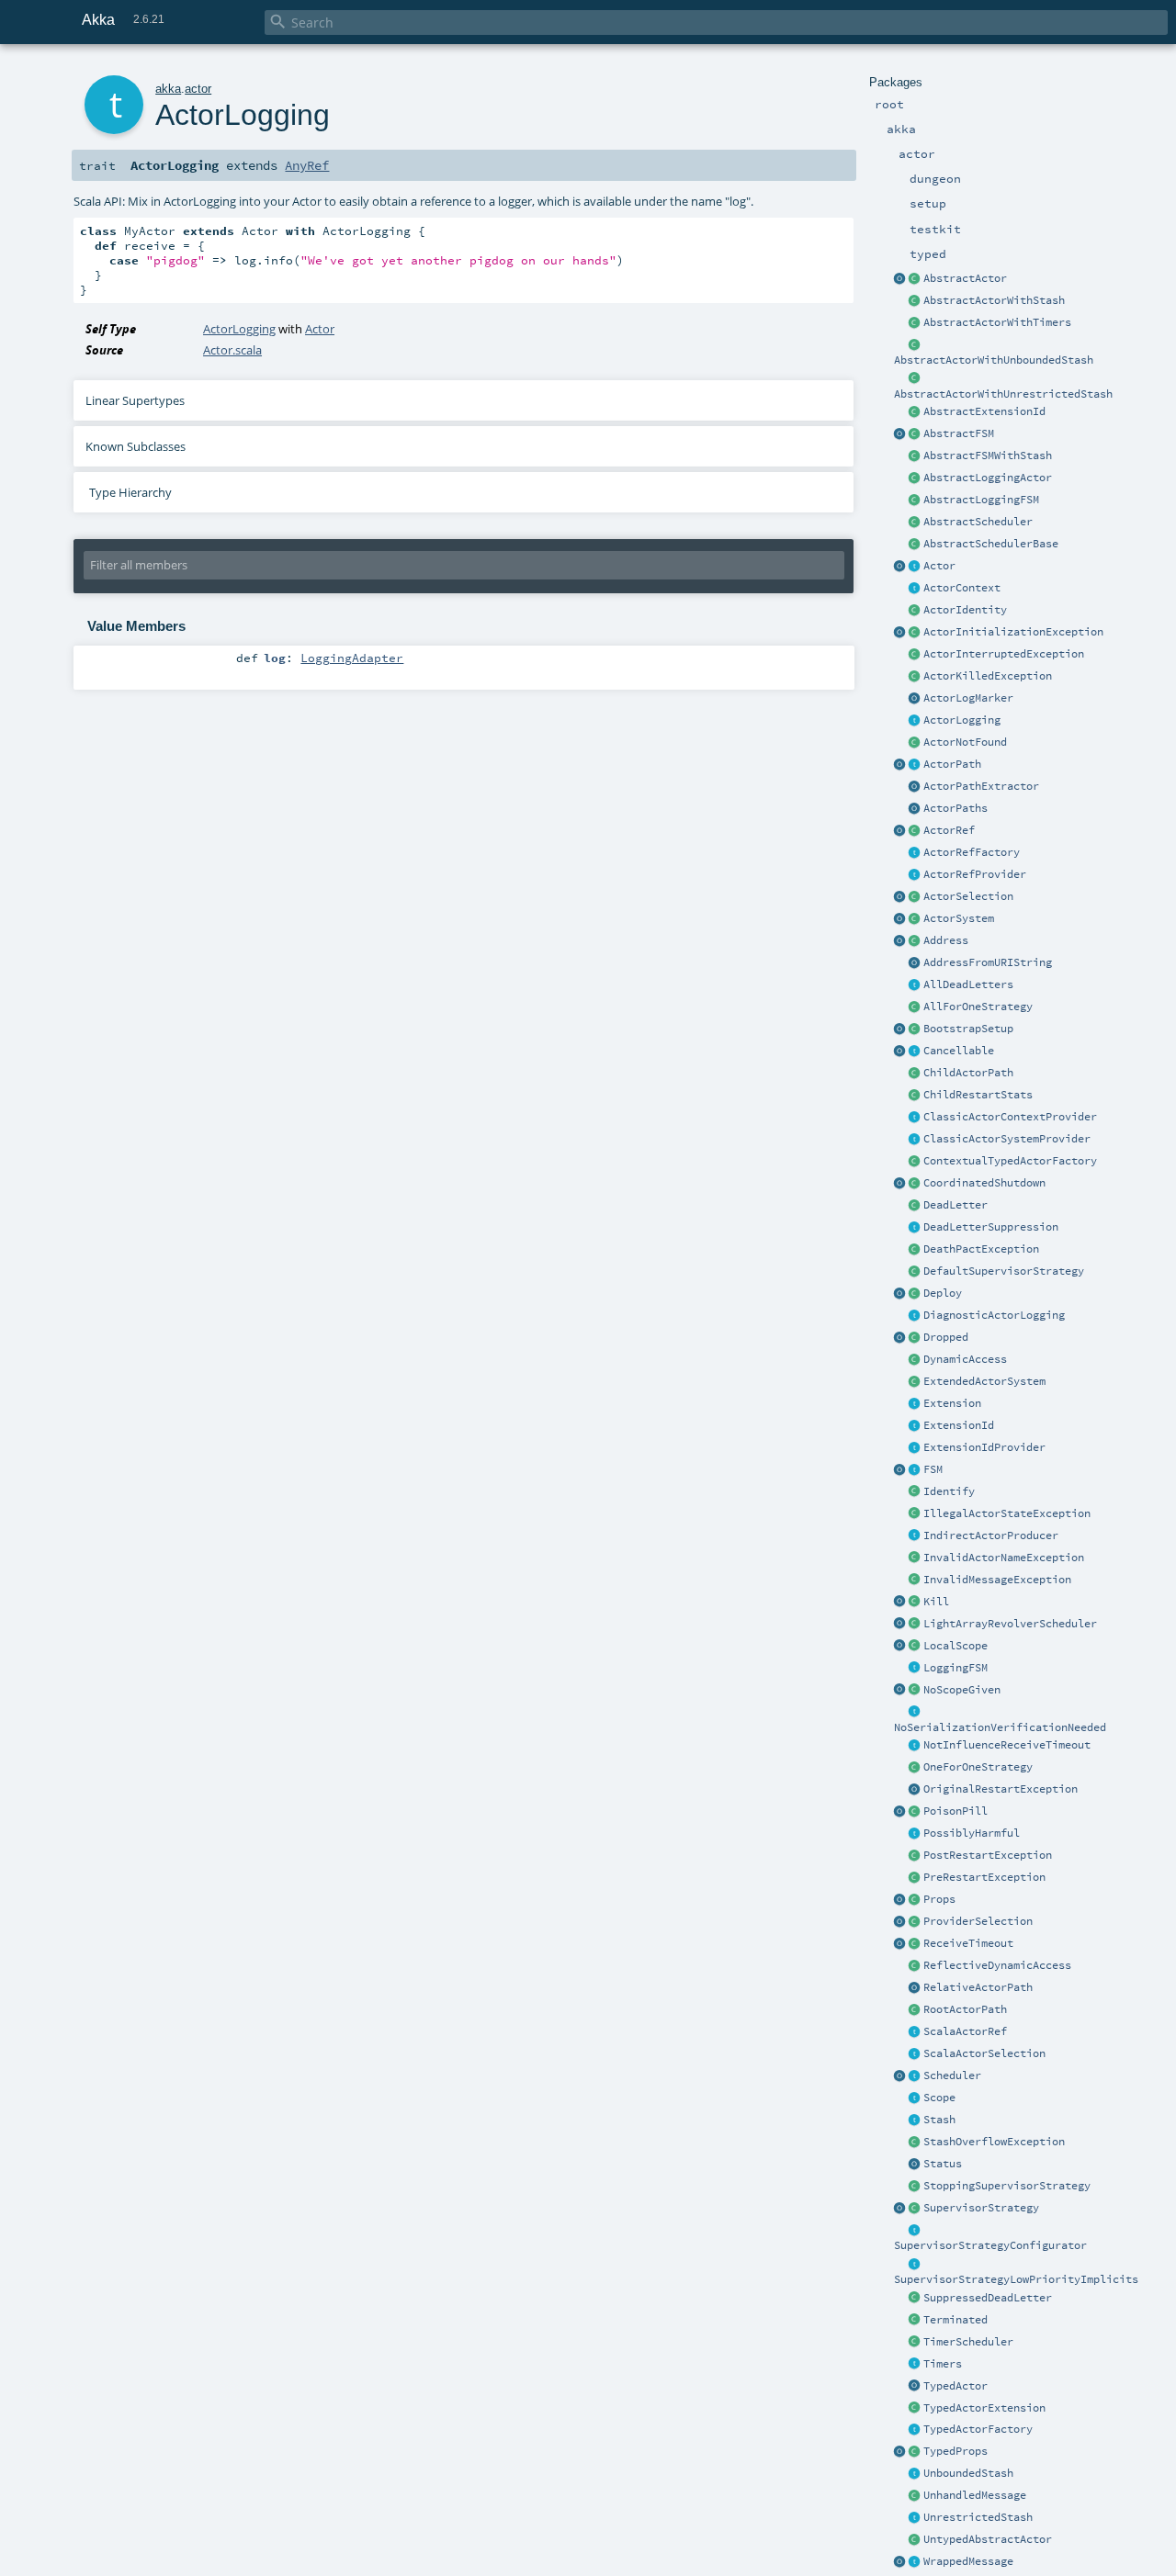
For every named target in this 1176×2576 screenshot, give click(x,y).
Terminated (955, 2320)
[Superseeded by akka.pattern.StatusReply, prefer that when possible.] (915, 2165)
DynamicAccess (965, 1359)
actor (198, 89)
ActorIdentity (965, 610)
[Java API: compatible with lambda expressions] (900, 279)
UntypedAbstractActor (988, 2539)
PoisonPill (955, 1811)
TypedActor (955, 2386)
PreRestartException (984, 1877)
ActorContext (962, 588)
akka (168, 89)
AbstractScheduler (978, 522)
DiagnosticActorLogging (994, 1315)
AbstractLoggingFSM (981, 500)
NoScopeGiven (962, 1690)
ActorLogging (962, 720)
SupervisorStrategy (981, 2208)
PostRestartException (988, 1855)
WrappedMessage (968, 2561)
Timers (943, 2364)
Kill (936, 1602)
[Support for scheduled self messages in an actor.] (915, 2343)
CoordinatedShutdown (984, 1183)
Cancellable (959, 1051)
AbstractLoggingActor (988, 478)
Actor (939, 566)
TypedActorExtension (984, 2408)
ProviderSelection (978, 1921)
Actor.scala (232, 350)
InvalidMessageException (997, 1580)
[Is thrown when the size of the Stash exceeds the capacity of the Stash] (915, 2143)
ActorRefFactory (972, 852)
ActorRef (949, 830)
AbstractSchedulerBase (991, 544)
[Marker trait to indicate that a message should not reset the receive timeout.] (915, 1746)
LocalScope (955, 1646)
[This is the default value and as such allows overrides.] (915, 1691)
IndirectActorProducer (991, 1535)
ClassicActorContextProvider (1010, 1117)
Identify (949, 1491)
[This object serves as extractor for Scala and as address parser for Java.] (915, 963)
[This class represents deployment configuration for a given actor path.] (915, 1294)
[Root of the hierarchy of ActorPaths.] (915, 2010)
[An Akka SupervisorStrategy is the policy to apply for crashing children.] (915, 2209)
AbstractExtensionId (984, 411)
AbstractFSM (959, 433)
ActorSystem (959, 918)
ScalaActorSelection (984, 2053)
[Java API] (915, 809)
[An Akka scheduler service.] (915, 523)
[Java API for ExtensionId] (915, 412)
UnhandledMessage (975, 2495)
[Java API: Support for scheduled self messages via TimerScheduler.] (915, 323)
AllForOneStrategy (978, 1007)
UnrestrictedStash (978, 2517)
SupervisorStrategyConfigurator (990, 2245)
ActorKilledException (988, 676)
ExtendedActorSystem (984, 1381)
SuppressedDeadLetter (988, 2298)
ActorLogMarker (968, 698)
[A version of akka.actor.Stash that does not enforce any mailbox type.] (915, 2518)
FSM (933, 1469)
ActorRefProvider (975, 874)
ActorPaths (955, 808)
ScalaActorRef (965, 2031)
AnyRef (307, 165)
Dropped (946, 1337)
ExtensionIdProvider (984, 1447)
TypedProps (955, 2451)
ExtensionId (959, 1425)
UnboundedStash (968, 2473)
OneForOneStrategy (978, 1767)
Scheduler (952, 2075)
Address (946, 940)
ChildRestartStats (978, 1095)
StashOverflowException (994, 2142)
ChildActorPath (968, 1073)
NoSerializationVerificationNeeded (1000, 1727)
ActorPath (952, 764)
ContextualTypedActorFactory (1010, 1161)
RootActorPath (965, 2009)
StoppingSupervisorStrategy (1007, 2186)
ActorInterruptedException (1004, 654)
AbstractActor (965, 278)
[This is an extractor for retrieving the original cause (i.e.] (915, 1790)
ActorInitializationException (1013, 632)
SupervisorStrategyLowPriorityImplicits (1016, 2279)
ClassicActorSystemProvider (1007, 1139)
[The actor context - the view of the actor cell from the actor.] (915, 589)
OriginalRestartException (1001, 1789)
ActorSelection (968, 896)
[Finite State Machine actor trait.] (915, 1470)
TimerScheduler (968, 2342)
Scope (939, 2098)
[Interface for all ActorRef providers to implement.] (915, 875)
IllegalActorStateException (1007, 1513)
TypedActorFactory (978, 2429)
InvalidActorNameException (1004, 1558)
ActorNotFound (965, 742)
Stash (939, 2120)
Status (943, 2164)
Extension (952, 1403)
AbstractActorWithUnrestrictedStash (1003, 394)
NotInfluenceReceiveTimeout (1007, 1745)
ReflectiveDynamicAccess (997, 1965)
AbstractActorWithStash (994, 300)
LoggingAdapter (352, 658)
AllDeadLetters (968, 984)
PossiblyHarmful (972, 1833)
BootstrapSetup (968, 1029)
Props (939, 1899)
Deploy (943, 1293)
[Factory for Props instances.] (900, 1900)
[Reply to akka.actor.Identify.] (915, 611)
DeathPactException (981, 1249)
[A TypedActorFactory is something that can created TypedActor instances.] (915, 2430)
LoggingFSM (955, 1668)
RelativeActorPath (978, 1987)
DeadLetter (955, 1205)
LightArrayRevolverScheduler (1010, 1624)
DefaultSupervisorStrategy (1004, 1271)
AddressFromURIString (988, 962)
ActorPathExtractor (981, 786)
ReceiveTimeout (968, 1943)
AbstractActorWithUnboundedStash (994, 360)
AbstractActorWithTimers (997, 322)
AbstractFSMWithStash (988, 456)
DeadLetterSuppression (991, 1227)
